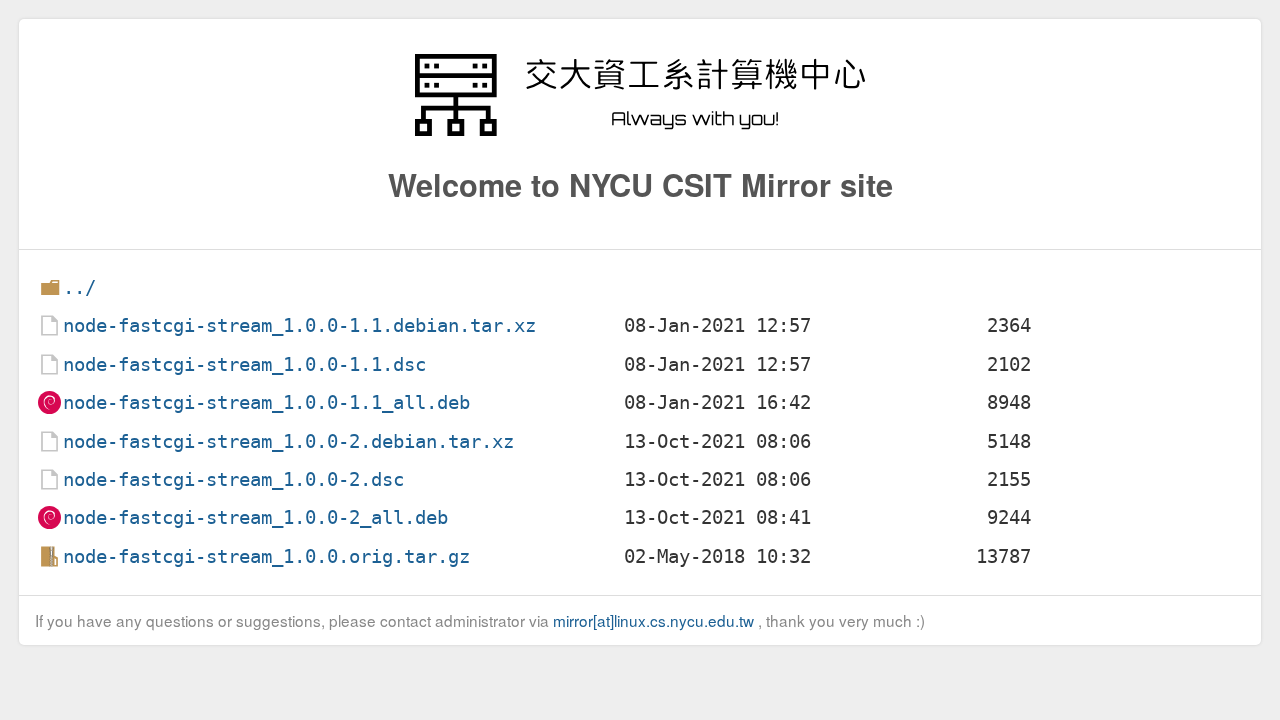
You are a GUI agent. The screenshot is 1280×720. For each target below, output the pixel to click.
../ (79, 287)
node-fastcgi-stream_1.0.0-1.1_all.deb (266, 402)
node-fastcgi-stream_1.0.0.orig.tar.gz (266, 556)
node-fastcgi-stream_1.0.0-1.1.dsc (244, 364)
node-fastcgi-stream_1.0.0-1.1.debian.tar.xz (299, 325)
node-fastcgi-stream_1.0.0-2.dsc (233, 479)
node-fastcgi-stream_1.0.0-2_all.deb (255, 517)
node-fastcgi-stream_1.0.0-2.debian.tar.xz (288, 441)
